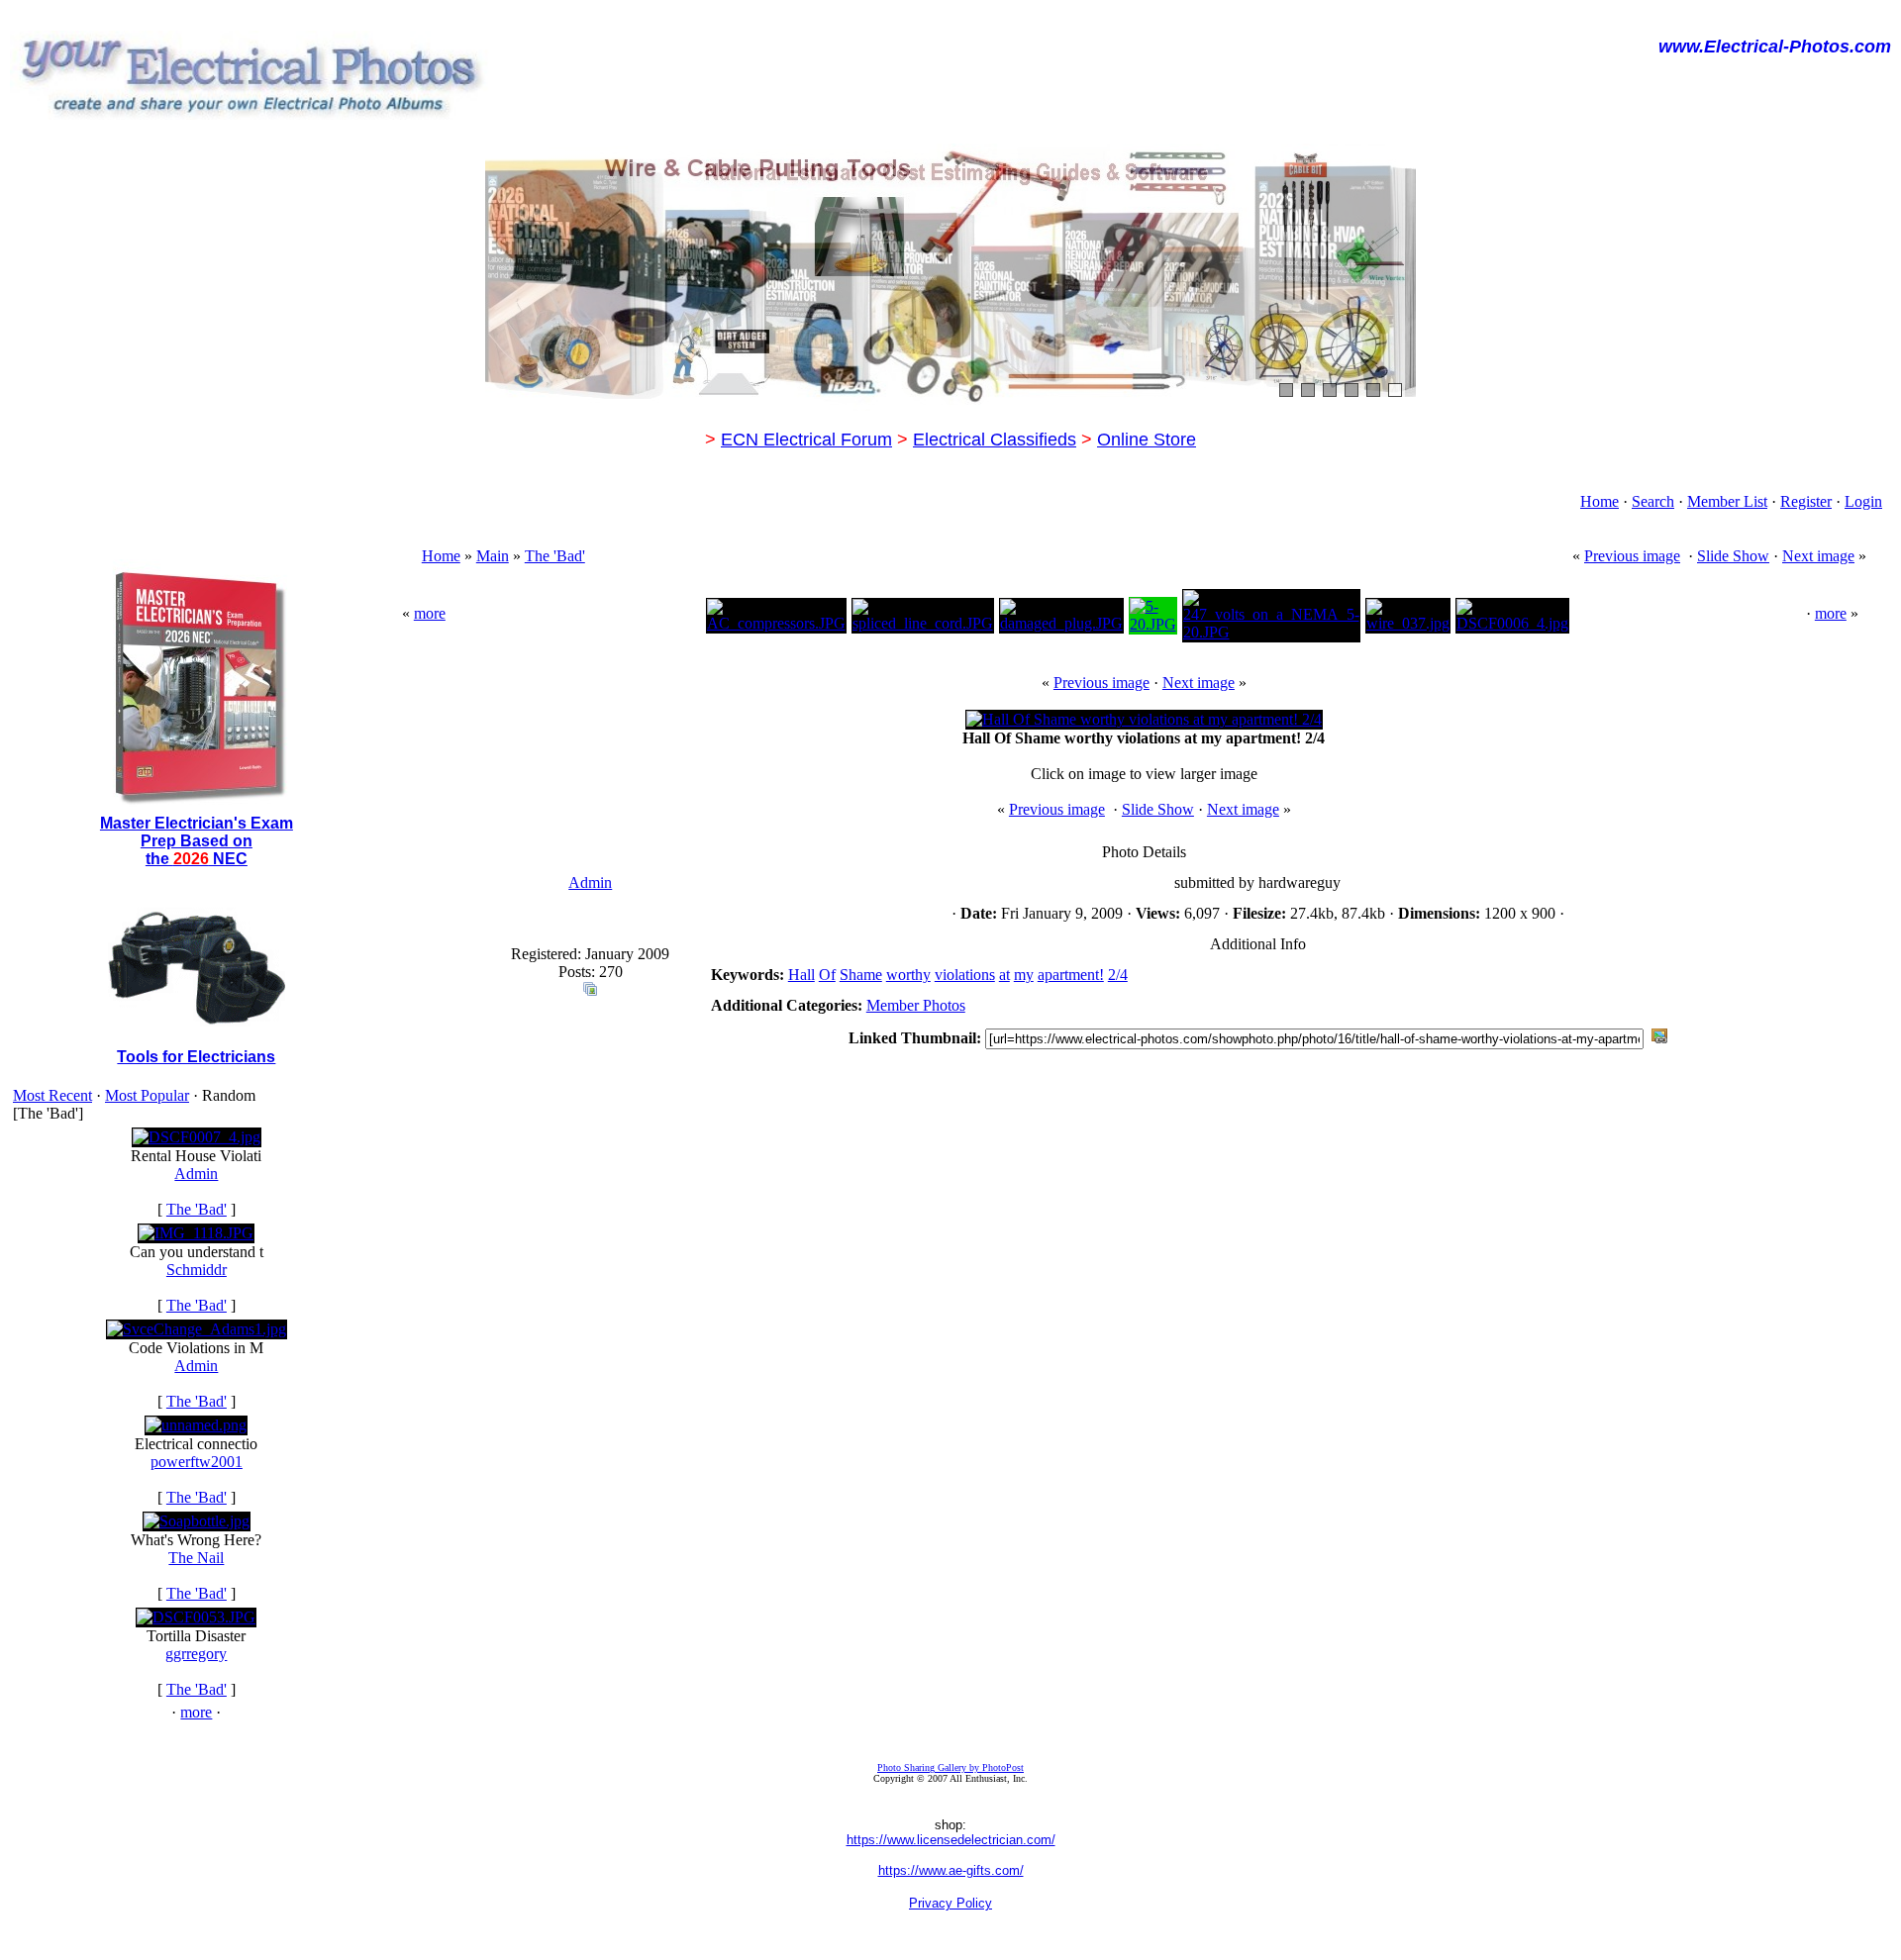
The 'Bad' (197, 1209)
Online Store (1147, 440)
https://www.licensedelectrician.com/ (951, 1840)
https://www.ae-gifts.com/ (951, 1870)
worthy (908, 975)
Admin (196, 1174)
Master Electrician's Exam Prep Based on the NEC (197, 841)
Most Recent (52, 1095)
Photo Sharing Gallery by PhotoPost (950, 1767)
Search (1653, 501)
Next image (1818, 556)
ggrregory (196, 1654)
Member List (1727, 501)
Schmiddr (197, 1270)
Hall (801, 975)
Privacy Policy (950, 1903)
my (1024, 975)
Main (493, 556)
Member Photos (916, 1005)
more (196, 1712)
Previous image (1632, 556)
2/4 (1118, 975)
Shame (861, 975)
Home (1600, 501)
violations (965, 975)
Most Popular (147, 1095)
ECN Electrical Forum (806, 440)
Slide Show (1733, 556)
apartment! (1071, 975)
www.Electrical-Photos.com (1775, 47)
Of (827, 975)
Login (1863, 501)
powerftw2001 (197, 1462)
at (1004, 975)
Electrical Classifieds (995, 440)
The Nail (196, 1558)
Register (1806, 501)
